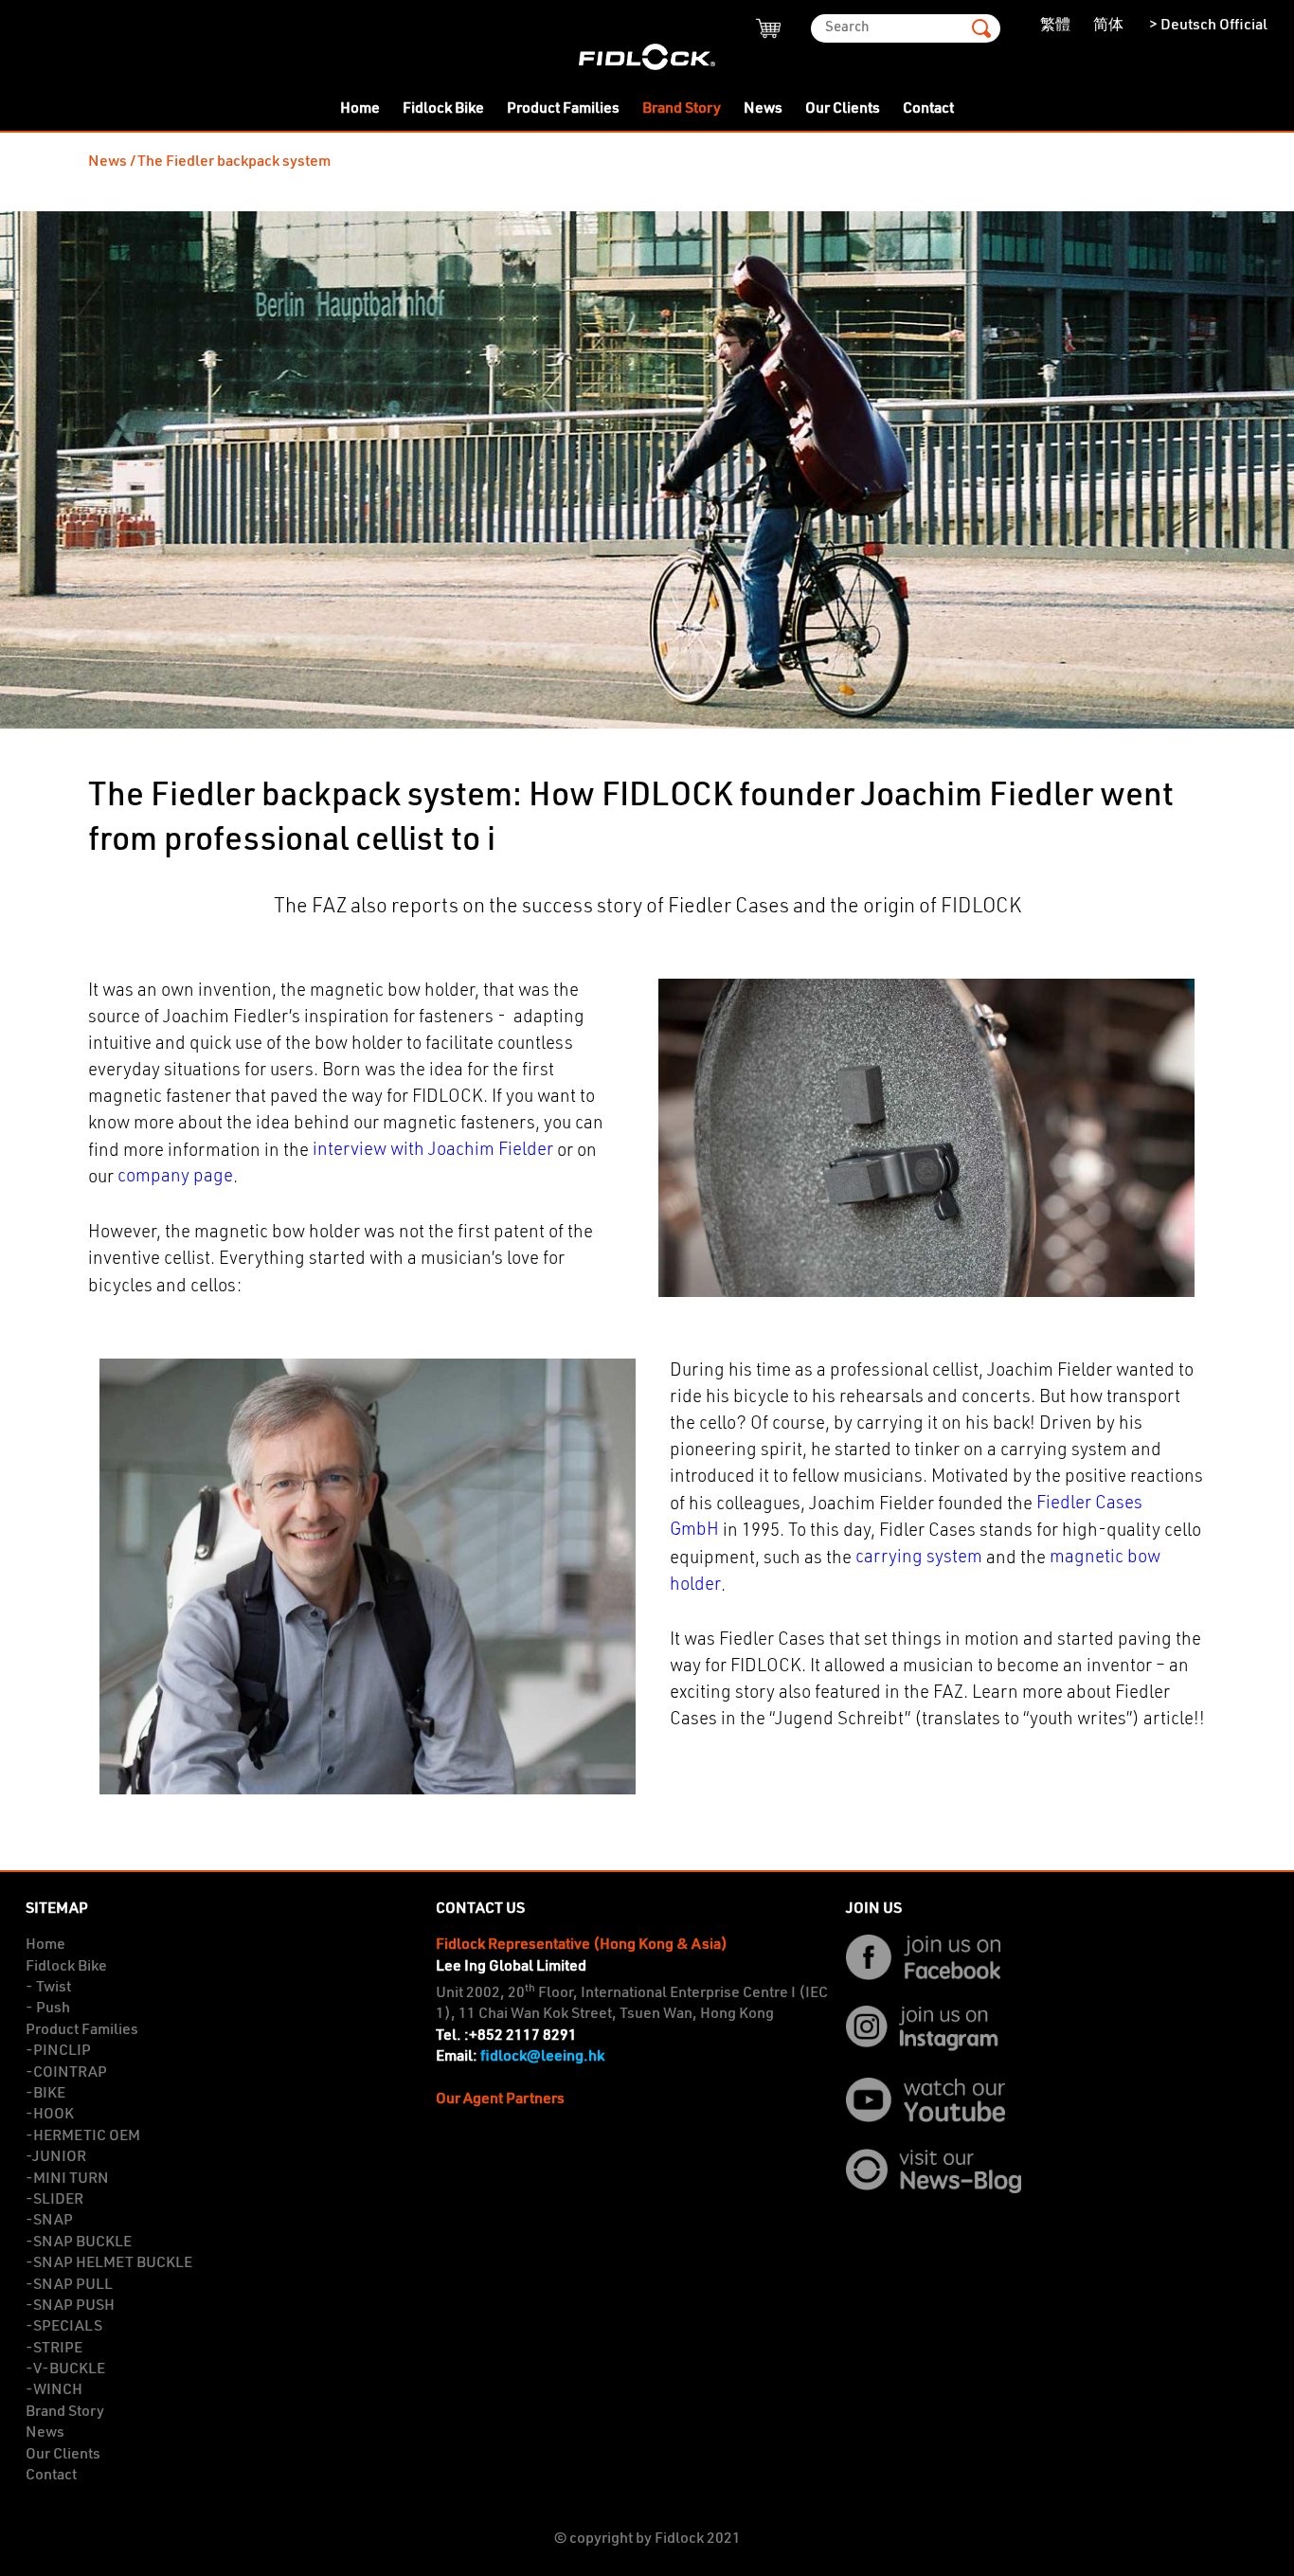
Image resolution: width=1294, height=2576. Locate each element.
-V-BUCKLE (65, 2369)
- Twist (48, 1988)
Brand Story (682, 109)
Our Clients (843, 109)
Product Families (563, 109)
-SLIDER (54, 2200)
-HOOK (50, 2115)
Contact (928, 109)
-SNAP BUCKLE (79, 2243)
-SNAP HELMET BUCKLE (109, 2263)
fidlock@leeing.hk (542, 2057)
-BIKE (45, 2094)
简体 (1108, 26)
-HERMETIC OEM (83, 2136)
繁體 (1055, 26)
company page (175, 1177)
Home (360, 109)
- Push (48, 2009)
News (763, 109)
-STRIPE (54, 2349)
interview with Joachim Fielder (433, 1151)
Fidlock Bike (443, 109)
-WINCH (54, 2390)
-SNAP (49, 2221)
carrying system (919, 1558)
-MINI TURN (67, 2179)
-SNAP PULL (69, 2285)
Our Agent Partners (500, 2099)
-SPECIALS (64, 2327)
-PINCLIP (58, 2051)
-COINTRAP (66, 2073)
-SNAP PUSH (70, 2306)
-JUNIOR (56, 2157)
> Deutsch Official (1207, 26)
